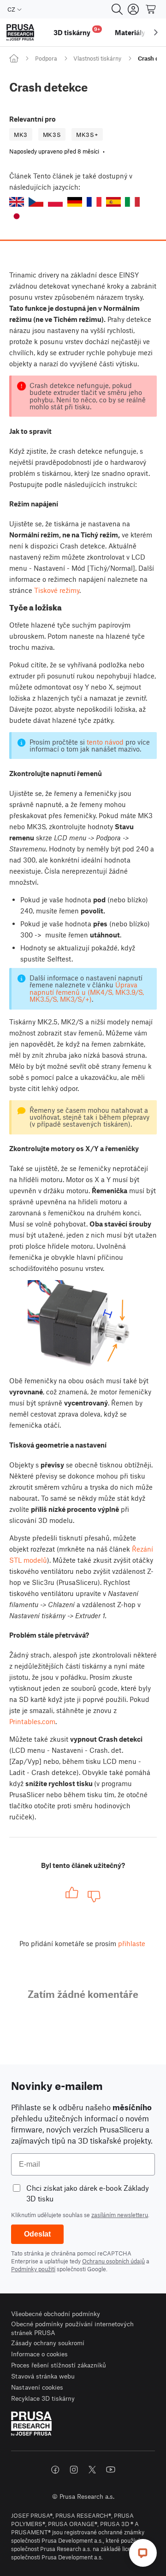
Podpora (46, 58)
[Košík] (151, 9)
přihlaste (132, 1943)
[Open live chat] (143, 2553)
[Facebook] (55, 2470)
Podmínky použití (33, 2269)
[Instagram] (74, 2470)
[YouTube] (111, 2470)
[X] (92, 2470)
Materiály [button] (130, 32)
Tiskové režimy (57, 590)
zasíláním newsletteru (120, 2215)
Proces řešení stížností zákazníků (59, 2365)
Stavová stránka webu (43, 2376)
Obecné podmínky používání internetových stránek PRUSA (72, 2328)
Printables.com (32, 1721)
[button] (17, 202)
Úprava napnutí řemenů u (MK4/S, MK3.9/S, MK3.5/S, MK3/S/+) (87, 992)
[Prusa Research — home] (20, 33)
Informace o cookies (39, 2354)
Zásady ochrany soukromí (48, 2343)
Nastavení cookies (37, 2387)
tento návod (105, 742)
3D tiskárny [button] (77, 31)
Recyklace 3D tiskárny (43, 2398)
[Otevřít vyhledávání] (117, 9)
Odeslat (37, 2234)
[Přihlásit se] (133, 9)
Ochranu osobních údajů (113, 2261)
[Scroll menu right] (156, 32)
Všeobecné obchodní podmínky (56, 2314)
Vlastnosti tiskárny (97, 58)
